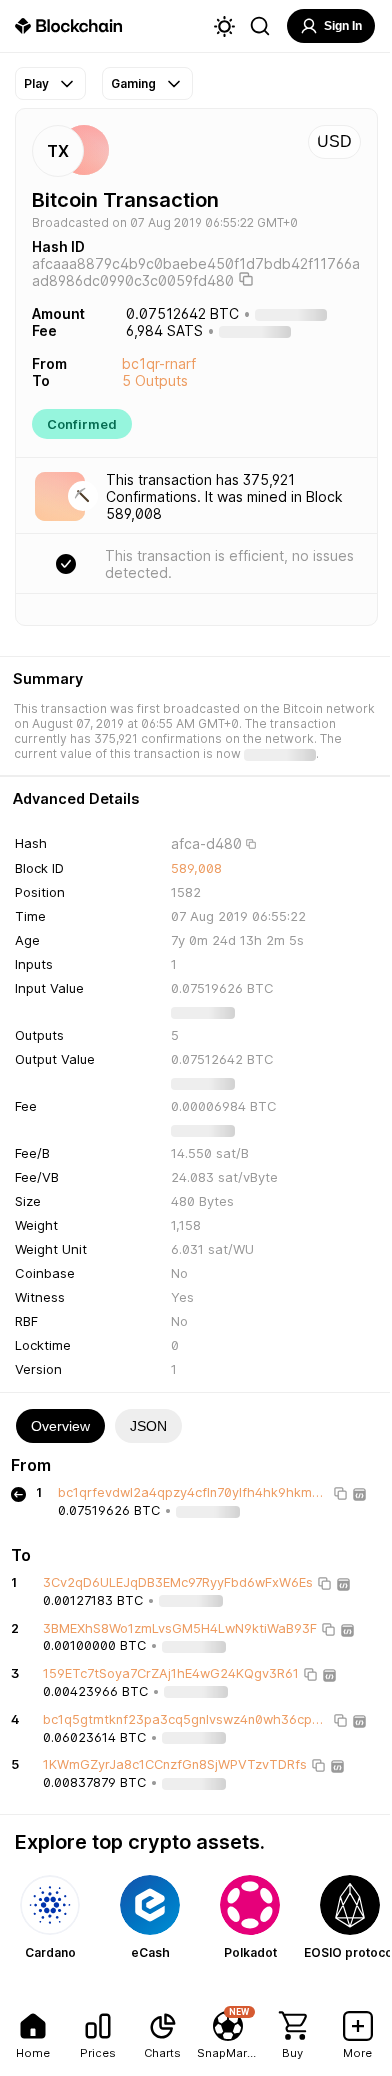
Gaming (133, 83)
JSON (148, 1426)
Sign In (343, 26)
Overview (60, 1426)
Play (36, 83)
